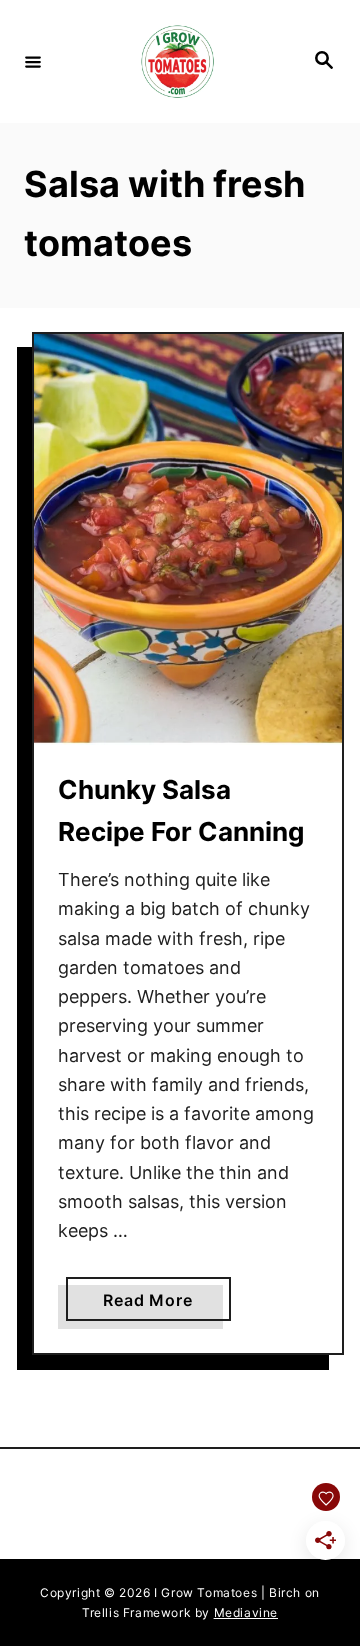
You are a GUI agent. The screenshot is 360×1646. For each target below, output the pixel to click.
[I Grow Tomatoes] (177, 61)
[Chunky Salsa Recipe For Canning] (188, 539)
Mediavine (246, 1612)
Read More (166, 1305)
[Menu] (33, 61)
